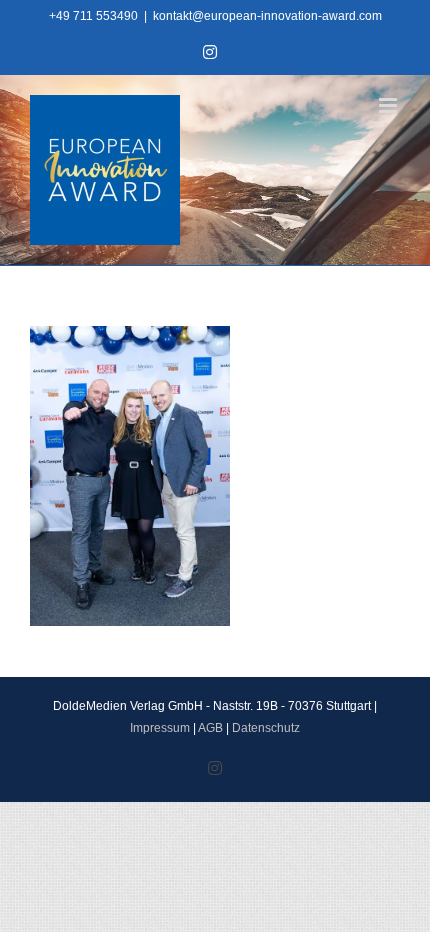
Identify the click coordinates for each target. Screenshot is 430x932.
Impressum (160, 728)
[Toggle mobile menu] (389, 105)
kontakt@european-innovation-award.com (267, 16)
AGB (210, 728)
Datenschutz (266, 728)
